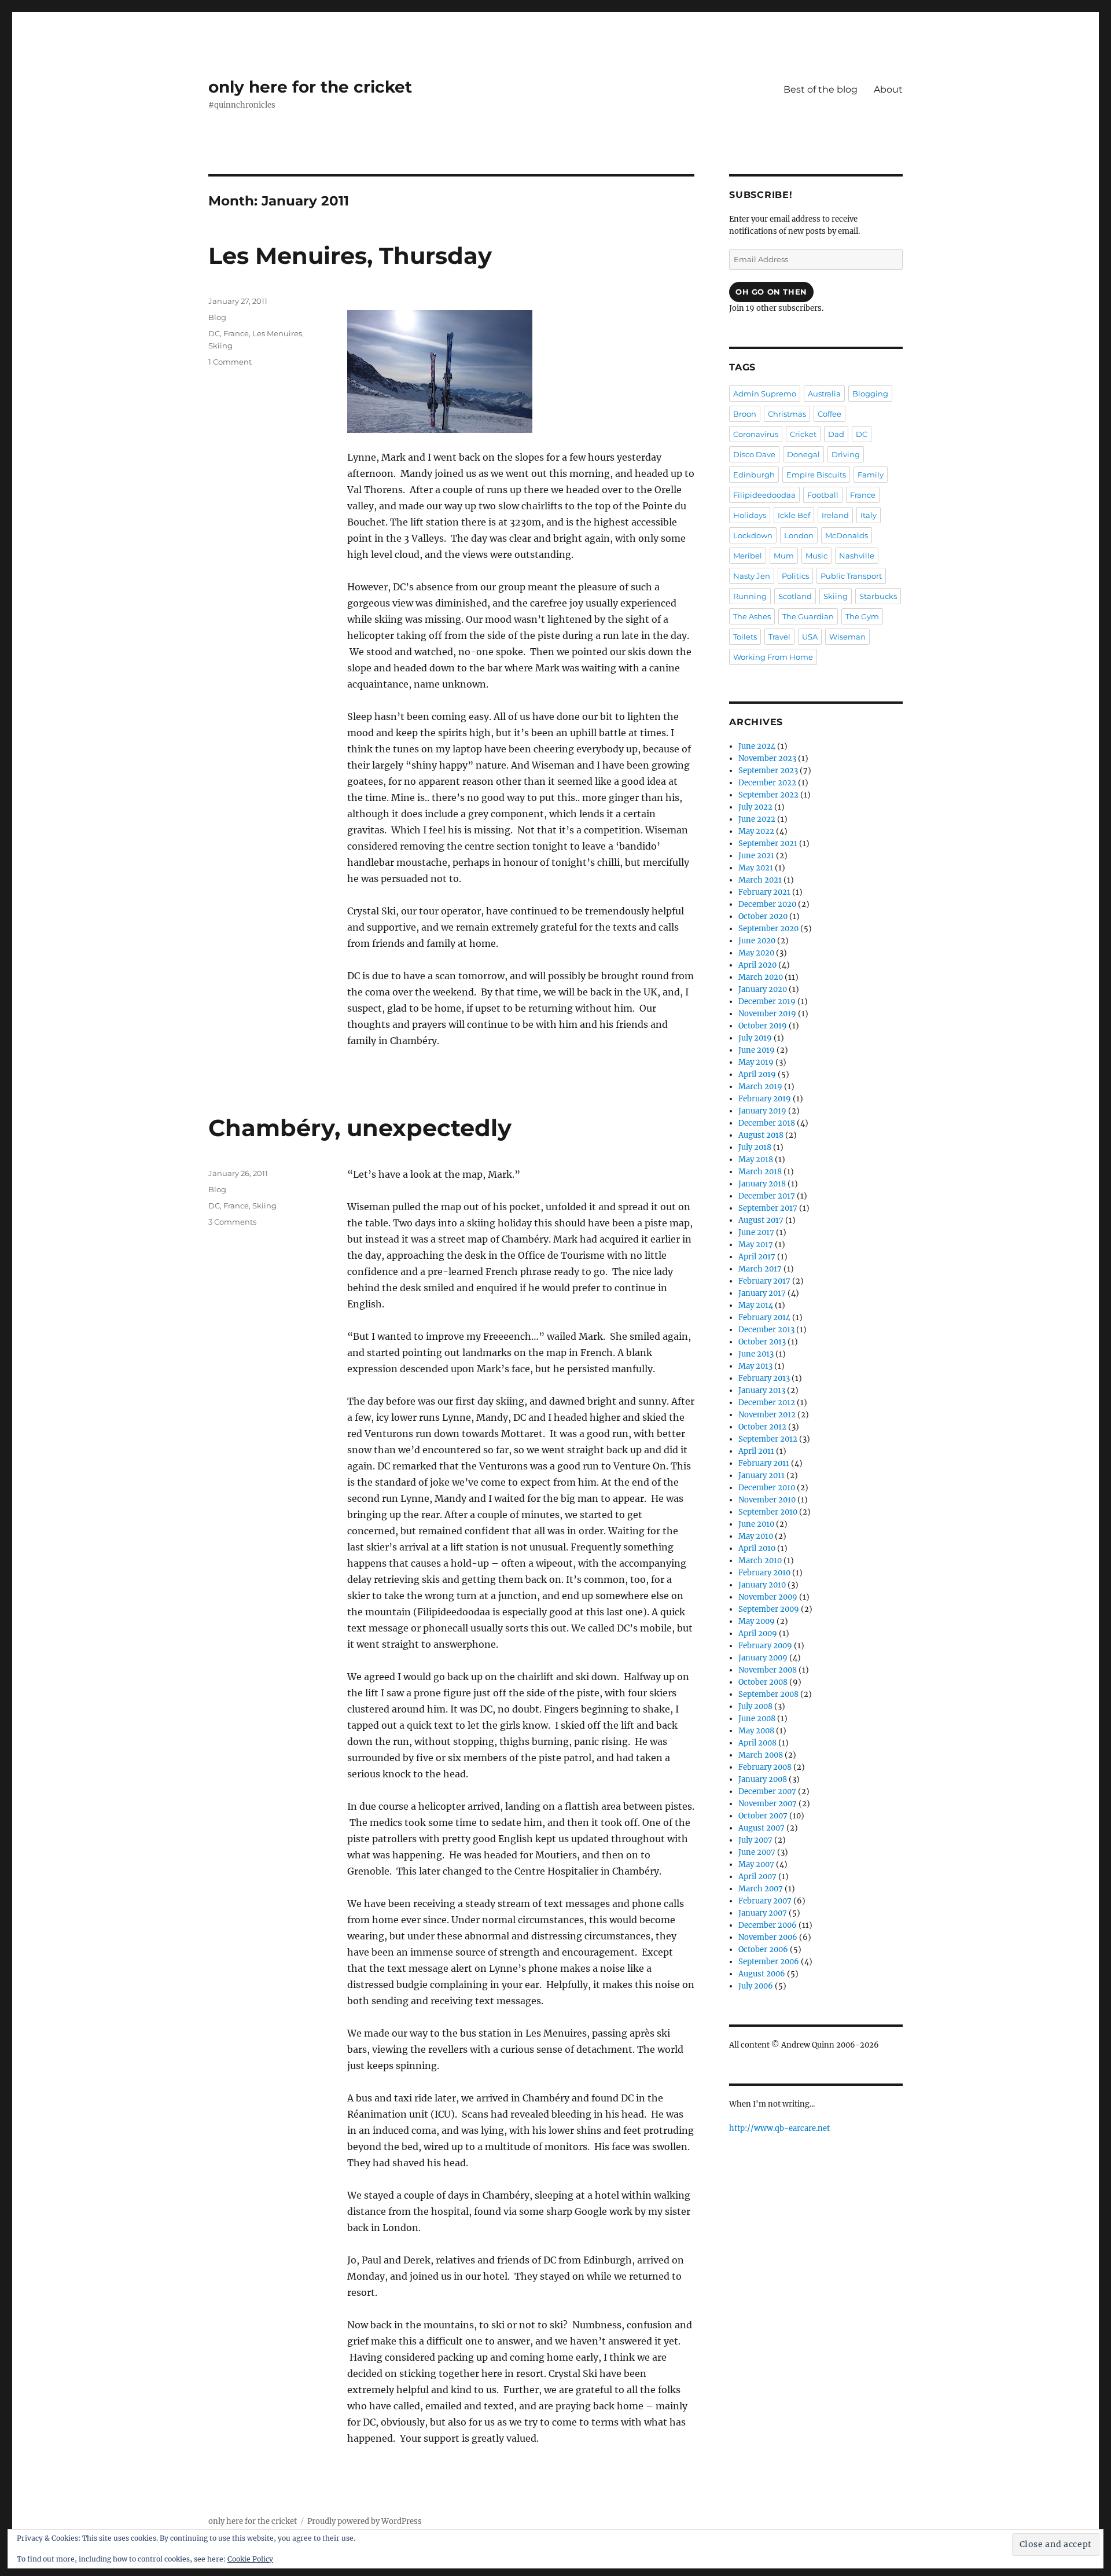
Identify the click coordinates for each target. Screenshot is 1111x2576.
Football (823, 495)
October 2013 (762, 1342)
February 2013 (764, 1378)
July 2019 (755, 1038)
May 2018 (756, 1160)
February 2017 (764, 1281)
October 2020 (763, 916)
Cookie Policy (250, 2559)
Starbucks (878, 596)
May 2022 (756, 831)
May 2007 (756, 1864)
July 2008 (755, 1706)
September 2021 (768, 844)
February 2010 (764, 1573)
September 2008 (768, 1694)
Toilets (745, 637)
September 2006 (769, 1962)
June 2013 (756, 1354)
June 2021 (756, 856)
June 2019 (757, 1050)
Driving (846, 454)
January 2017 (762, 1293)
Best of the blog (821, 89)
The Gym (862, 616)
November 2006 (768, 1937)
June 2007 (757, 1852)
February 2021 (764, 892)
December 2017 (767, 1196)
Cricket (803, 434)
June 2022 (757, 819)
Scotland (795, 596)
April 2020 (757, 965)
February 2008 (765, 1767)
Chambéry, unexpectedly (360, 1128)
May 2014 (756, 1305)
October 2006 (763, 1950)
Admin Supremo (765, 394)
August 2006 (762, 1974)
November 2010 (767, 1500)
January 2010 (762, 1585)
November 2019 (767, 1014)
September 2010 (768, 1512)
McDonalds (847, 535)
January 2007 (763, 1913)
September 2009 (769, 1609)
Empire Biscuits (816, 475)
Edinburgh (754, 475)
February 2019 (765, 1099)
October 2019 (763, 1026)
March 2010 (760, 1561)
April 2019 (757, 1074)
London (799, 535)
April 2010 (757, 1548)
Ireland (835, 515)
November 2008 (768, 1670)
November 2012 (767, 1415)
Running (750, 596)
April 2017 (757, 1257)
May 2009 (757, 1621)
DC (214, 333)
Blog (217, 317)
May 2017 (756, 1245)
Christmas (787, 414)
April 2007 (757, 1877)
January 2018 (762, 1184)
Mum (784, 556)
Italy (869, 515)
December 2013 (766, 1330)
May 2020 (756, 953)
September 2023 (768, 771)
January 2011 (761, 1476)
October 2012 (762, 1427)
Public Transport (851, 576)
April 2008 (757, 1743)
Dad (836, 434)
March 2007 (761, 1889)
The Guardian (808, 616)
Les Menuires (277, 333)
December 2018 (767, 1123)
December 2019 (767, 1002)
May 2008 (756, 1731)
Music (816, 556)
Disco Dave (754, 454)
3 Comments (232, 1222)
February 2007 (765, 1901)
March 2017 (760, 1269)
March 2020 (761, 977)
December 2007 (767, 1792)
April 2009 (758, 1634)
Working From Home (773, 657)
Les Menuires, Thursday (350, 256)
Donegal (803, 454)
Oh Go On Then (771, 292)
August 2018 (761, 1135)
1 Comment (230, 362)
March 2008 (761, 1755)
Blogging (870, 394)
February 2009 (765, 1646)
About (888, 89)
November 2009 (768, 1597)
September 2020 (768, 929)
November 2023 (767, 758)
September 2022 (768, 795)
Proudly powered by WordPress (365, 2521)
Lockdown (753, 535)
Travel (779, 637)
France (236, 333)
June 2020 (757, 941)
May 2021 (756, 868)
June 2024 (757, 746)
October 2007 (763, 1816)
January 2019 (762, 1111)
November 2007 (768, 1804)
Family (871, 475)
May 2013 (755, 1366)
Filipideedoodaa (764, 495)
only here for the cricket (310, 87)
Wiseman (847, 637)
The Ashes (752, 616)
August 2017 (761, 1220)
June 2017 (756, 1232)
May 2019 (756, 1062)
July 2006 (756, 1986)
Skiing (220, 346)
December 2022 (767, 783)
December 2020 (767, 904)
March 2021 (760, 880)
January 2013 (762, 1390)
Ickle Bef (794, 515)
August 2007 (761, 1828)
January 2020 (763, 989)
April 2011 (756, 1451)
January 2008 (763, 1779)
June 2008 (757, 1719)
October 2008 (763, 1682)
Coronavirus (756, 434)
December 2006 (768, 1925)
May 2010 (756, 1536)
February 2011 (764, 1463)
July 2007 (755, 1840)
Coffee (829, 414)
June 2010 (756, 1524)
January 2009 (763, 1658)
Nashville (857, 556)
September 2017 (768, 1208)
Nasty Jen (752, 576)
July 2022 (755, 807)
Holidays (750, 515)
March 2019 (760, 1087)
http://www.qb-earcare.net (779, 2128)
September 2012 (768, 1439)
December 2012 (767, 1403)
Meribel (748, 556)
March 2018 (760, 1172)
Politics (795, 576)
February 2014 (764, 1318)
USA (810, 637)
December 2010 (767, 1488)
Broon (745, 414)
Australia (824, 394)
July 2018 (755, 1147)
